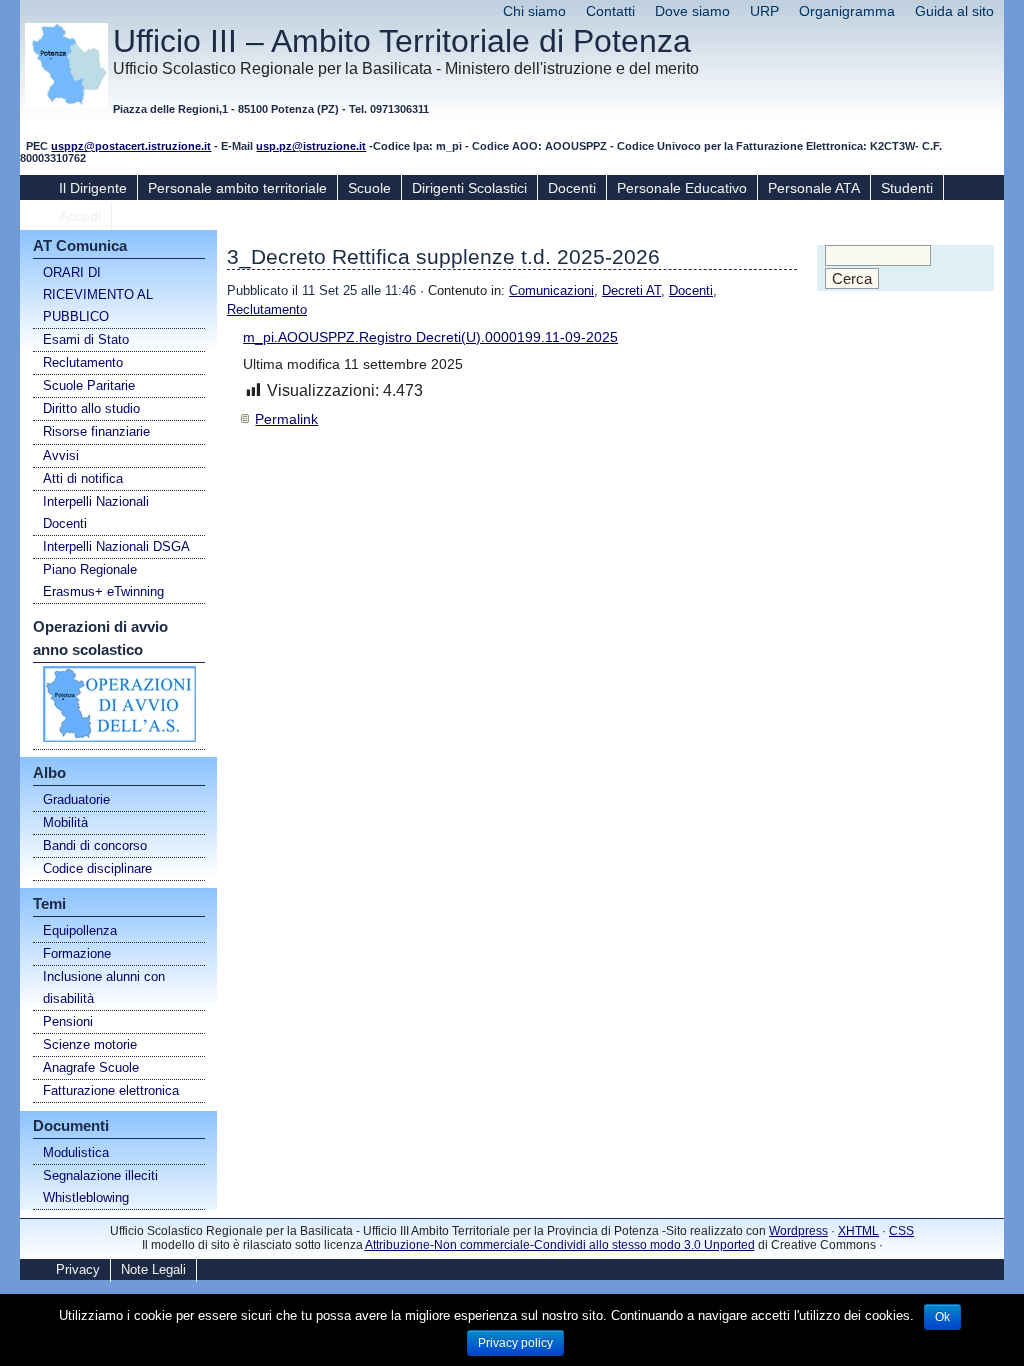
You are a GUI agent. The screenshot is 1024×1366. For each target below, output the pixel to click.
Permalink (286, 419)
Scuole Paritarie (89, 385)
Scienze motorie (90, 1044)
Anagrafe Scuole (91, 1067)
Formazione (77, 953)
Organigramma (847, 11)
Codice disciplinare (97, 868)
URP (764, 11)
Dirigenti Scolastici (469, 188)
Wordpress (798, 1231)
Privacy (78, 1269)
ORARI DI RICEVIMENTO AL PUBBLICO (98, 294)
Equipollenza (80, 930)
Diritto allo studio (91, 408)
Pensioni (68, 1021)
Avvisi (61, 455)
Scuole (369, 188)
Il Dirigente (93, 188)
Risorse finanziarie (96, 431)
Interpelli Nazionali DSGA (116, 546)
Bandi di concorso (95, 845)
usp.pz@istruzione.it (311, 146)
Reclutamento (83, 362)
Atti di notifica (83, 478)
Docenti (572, 188)
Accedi (80, 216)
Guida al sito (954, 11)
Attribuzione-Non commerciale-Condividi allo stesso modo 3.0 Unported (560, 1245)
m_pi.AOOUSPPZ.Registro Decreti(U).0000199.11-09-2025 (430, 337)
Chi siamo (534, 11)
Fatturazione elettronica (111, 1090)
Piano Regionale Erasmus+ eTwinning (103, 580)
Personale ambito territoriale (237, 188)
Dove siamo (692, 11)
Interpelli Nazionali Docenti (96, 512)
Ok (942, 1317)
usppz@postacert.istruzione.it (131, 146)
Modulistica (76, 1152)
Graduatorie (76, 799)
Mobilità (65, 822)
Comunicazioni (551, 290)
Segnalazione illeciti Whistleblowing (100, 1186)
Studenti (907, 188)
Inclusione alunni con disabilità (104, 987)
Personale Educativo (682, 188)
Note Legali (153, 1269)
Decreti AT (631, 290)
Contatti (610, 11)
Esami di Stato (86, 339)
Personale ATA (814, 188)
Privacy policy (515, 1343)
